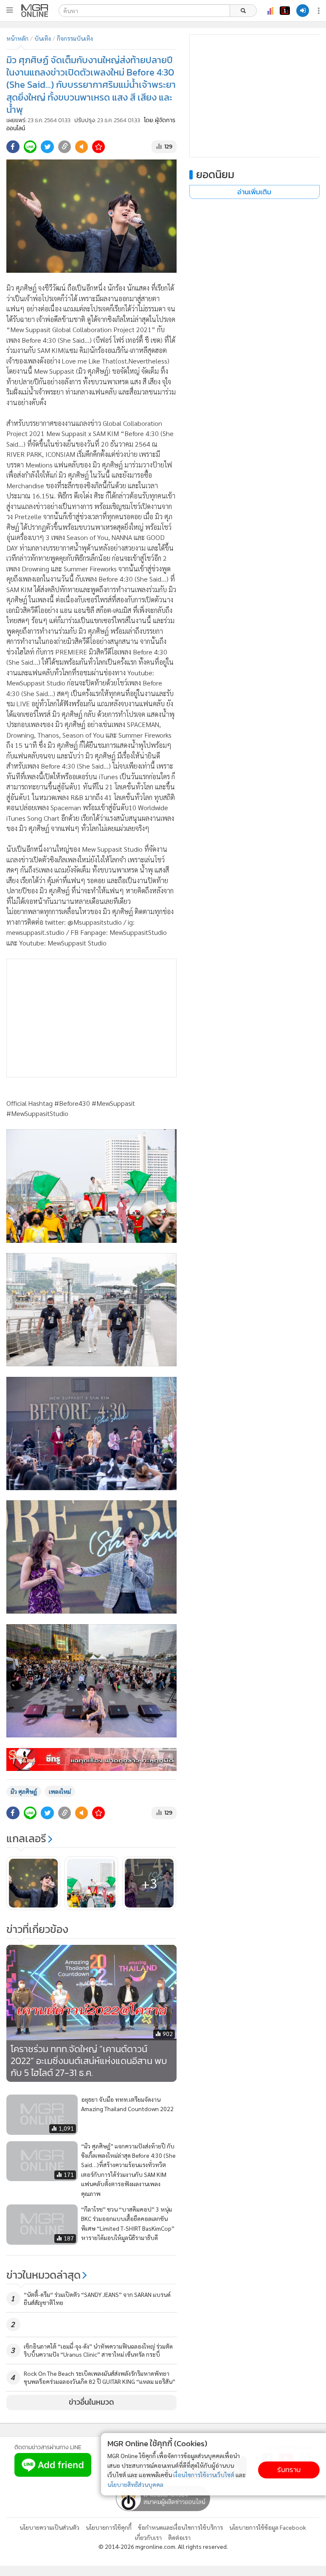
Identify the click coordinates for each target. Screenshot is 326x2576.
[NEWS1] (285, 11)
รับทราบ (289, 2470)
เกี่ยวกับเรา (148, 2537)
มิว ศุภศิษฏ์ (24, 1791)
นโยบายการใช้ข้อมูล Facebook (268, 2527)
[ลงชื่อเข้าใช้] (303, 11)
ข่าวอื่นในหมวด (91, 2402)
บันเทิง (43, 38)
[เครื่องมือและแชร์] (320, 11)
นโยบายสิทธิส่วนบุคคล (135, 2484)
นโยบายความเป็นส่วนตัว (49, 2527)
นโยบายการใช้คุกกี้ (109, 2527)
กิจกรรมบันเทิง (75, 38)
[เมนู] (10, 10)
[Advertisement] (91, 1018)
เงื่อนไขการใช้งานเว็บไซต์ (204, 2475)
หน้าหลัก (17, 38)
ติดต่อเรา (179, 2537)
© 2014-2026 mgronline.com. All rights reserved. (163, 2546)
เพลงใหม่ (60, 1791)
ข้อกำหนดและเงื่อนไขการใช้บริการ (180, 2527)
